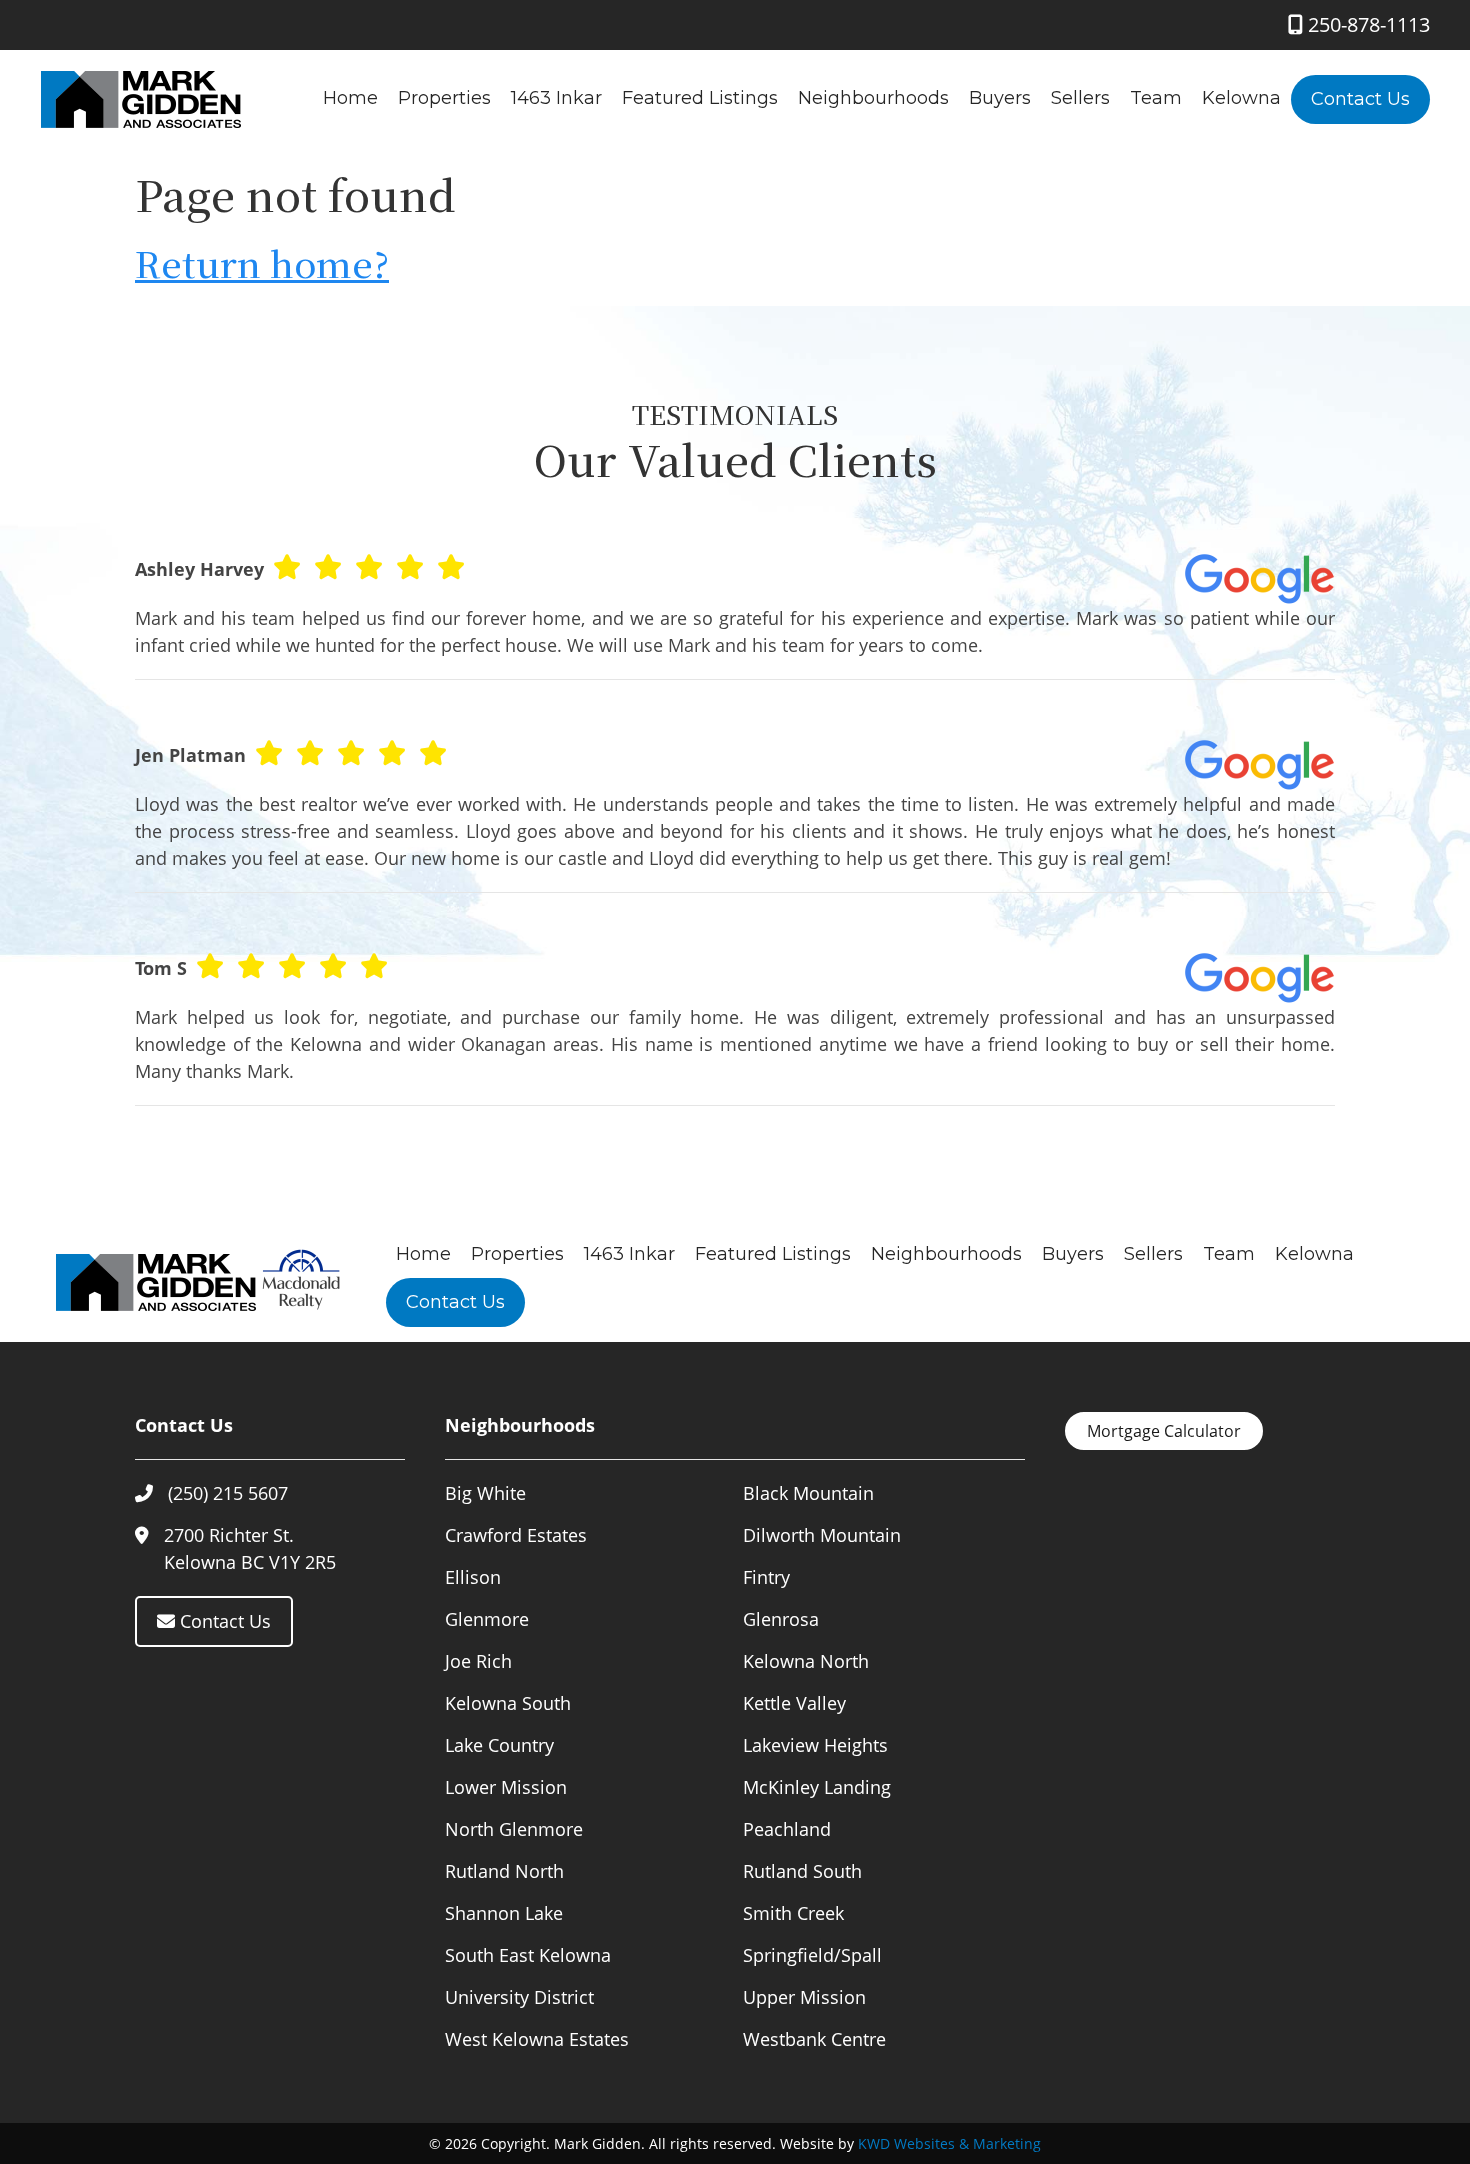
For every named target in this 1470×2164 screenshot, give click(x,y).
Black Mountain (808, 1493)
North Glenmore (514, 1829)
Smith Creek (793, 1913)
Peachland (787, 1829)
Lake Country (499, 1745)
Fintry (766, 1577)
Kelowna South (508, 1703)
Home (350, 98)
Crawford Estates (516, 1535)
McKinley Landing (817, 1787)
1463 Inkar (556, 98)
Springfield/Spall (812, 1955)
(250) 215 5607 (228, 1493)
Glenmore (487, 1619)
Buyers (1000, 98)
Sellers (1080, 98)
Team (1156, 98)
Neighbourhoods (873, 98)
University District (519, 1997)
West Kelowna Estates (537, 2039)
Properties (444, 98)
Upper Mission (804, 1997)
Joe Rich (478, 1661)
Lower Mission (506, 1787)
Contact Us (1360, 99)
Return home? (262, 262)
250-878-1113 (1366, 24)
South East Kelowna (528, 1955)
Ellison (473, 1577)
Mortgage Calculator (1164, 1431)
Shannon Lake (504, 1913)
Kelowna (1241, 98)
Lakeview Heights (815, 1745)
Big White (485, 1493)
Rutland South (802, 1871)
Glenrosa (781, 1619)
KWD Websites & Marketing (949, 2143)
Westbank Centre (814, 2039)
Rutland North (504, 1871)
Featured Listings (700, 98)
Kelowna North (806, 1661)
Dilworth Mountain (822, 1535)
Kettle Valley (794, 1703)
